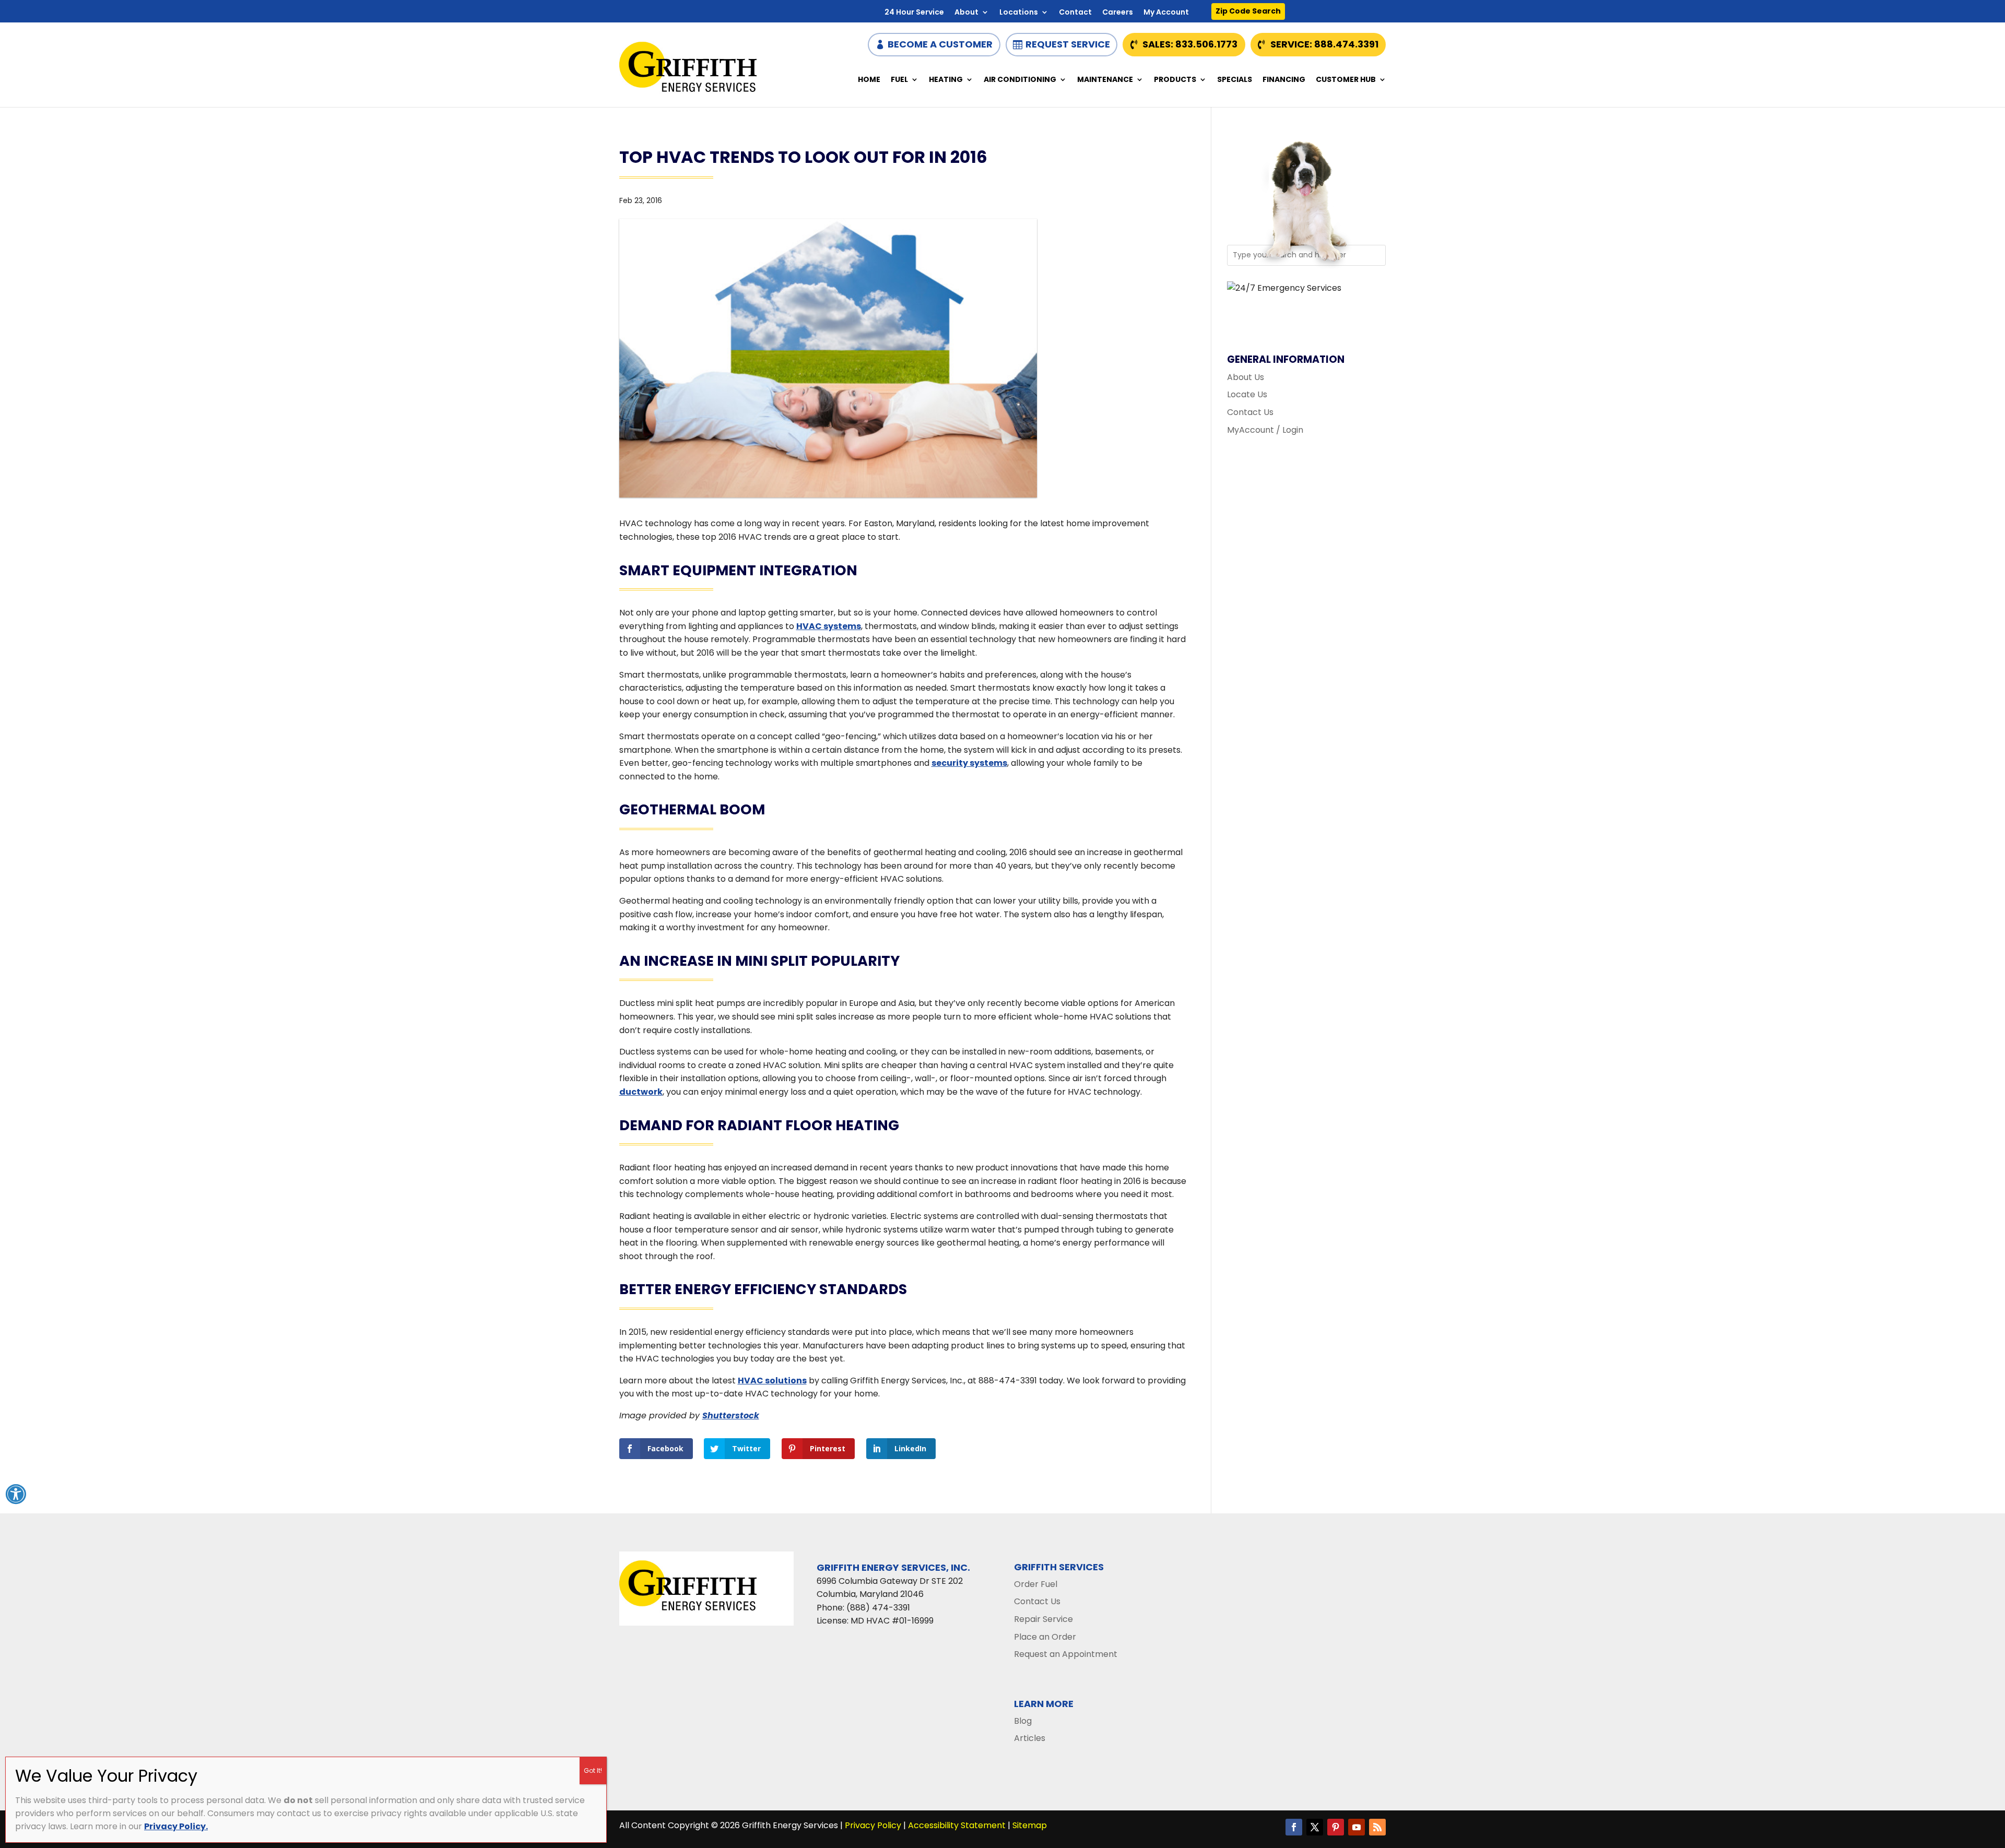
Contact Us (1250, 412)
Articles (1030, 1738)
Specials (1235, 80)
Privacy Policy (873, 1825)
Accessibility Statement (957, 1825)
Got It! (593, 1770)
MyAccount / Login (1265, 430)
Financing (1284, 80)
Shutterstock (731, 1415)
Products (1175, 80)
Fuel (899, 80)
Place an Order (1045, 1637)
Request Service (1068, 44)
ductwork (641, 1092)
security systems (969, 763)
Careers (1118, 13)
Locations (1019, 13)
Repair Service (1043, 1619)
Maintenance (1105, 80)
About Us (1246, 377)
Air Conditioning (1020, 80)
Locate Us (1247, 394)
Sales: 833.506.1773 (1190, 44)
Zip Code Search (1248, 11)
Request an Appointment (1066, 1654)
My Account (1166, 13)
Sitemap (1030, 1825)
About (966, 13)
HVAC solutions (772, 1381)
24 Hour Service (914, 13)
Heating (946, 80)
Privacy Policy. (176, 1826)
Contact (1075, 13)
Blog (1023, 1721)
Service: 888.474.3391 (1324, 44)
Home (869, 80)
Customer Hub (1346, 80)
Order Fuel (1036, 1584)
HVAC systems (829, 626)
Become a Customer (940, 44)
